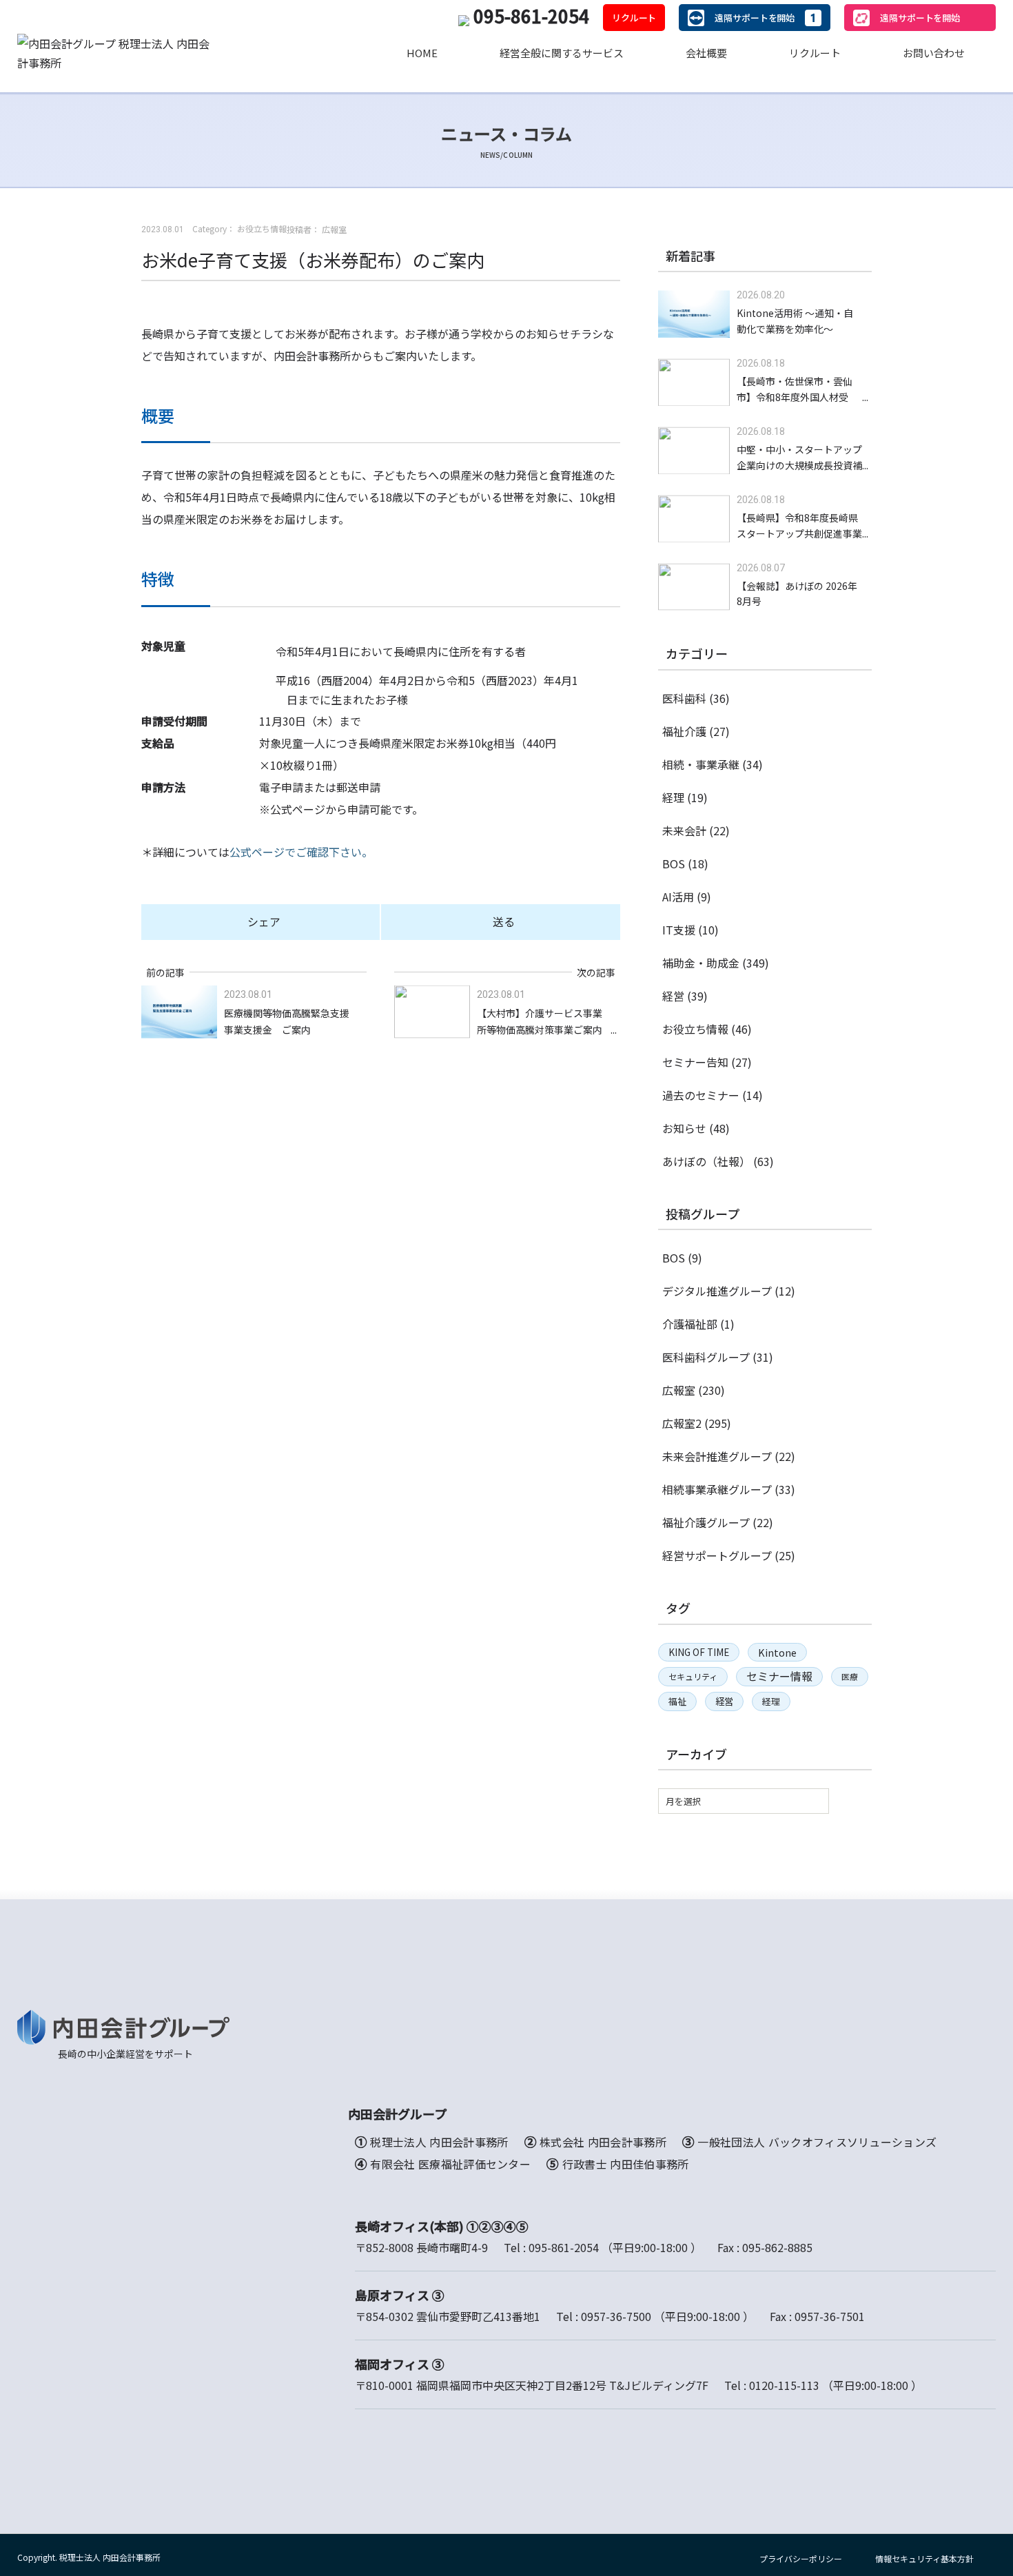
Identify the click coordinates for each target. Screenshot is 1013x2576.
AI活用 (678, 897)
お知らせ (684, 1128)
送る (504, 921)
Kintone (777, 1652)
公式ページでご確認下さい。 (301, 852)
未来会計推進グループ (717, 1456)
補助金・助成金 (701, 963)
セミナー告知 (695, 1062)
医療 (850, 1676)
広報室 (679, 1390)
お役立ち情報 (695, 1029)
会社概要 (706, 53)
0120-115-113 (784, 2385)
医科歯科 (684, 698)
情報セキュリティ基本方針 (924, 2558)
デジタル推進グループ (717, 1291)
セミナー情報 (779, 1676)
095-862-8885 (777, 2247)
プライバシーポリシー (801, 2558)
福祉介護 (684, 731)
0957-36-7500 (616, 2316)
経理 (673, 797)
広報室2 (682, 1423)
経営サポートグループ (717, 1555)
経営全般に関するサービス (562, 53)
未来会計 (684, 830)
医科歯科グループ (706, 1357)
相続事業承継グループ (717, 1489)
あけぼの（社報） (706, 1161)
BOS (674, 863)
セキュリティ (693, 1676)
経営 (673, 996)
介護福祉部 (690, 1324)
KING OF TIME (699, 1652)
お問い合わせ (934, 53)
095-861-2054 (531, 16)
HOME (422, 53)
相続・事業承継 (701, 764)
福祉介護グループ (706, 1522)
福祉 (677, 1701)
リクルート (634, 18)
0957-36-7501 (830, 2316)
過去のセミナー (701, 1095)
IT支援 (679, 930)
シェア (264, 921)
